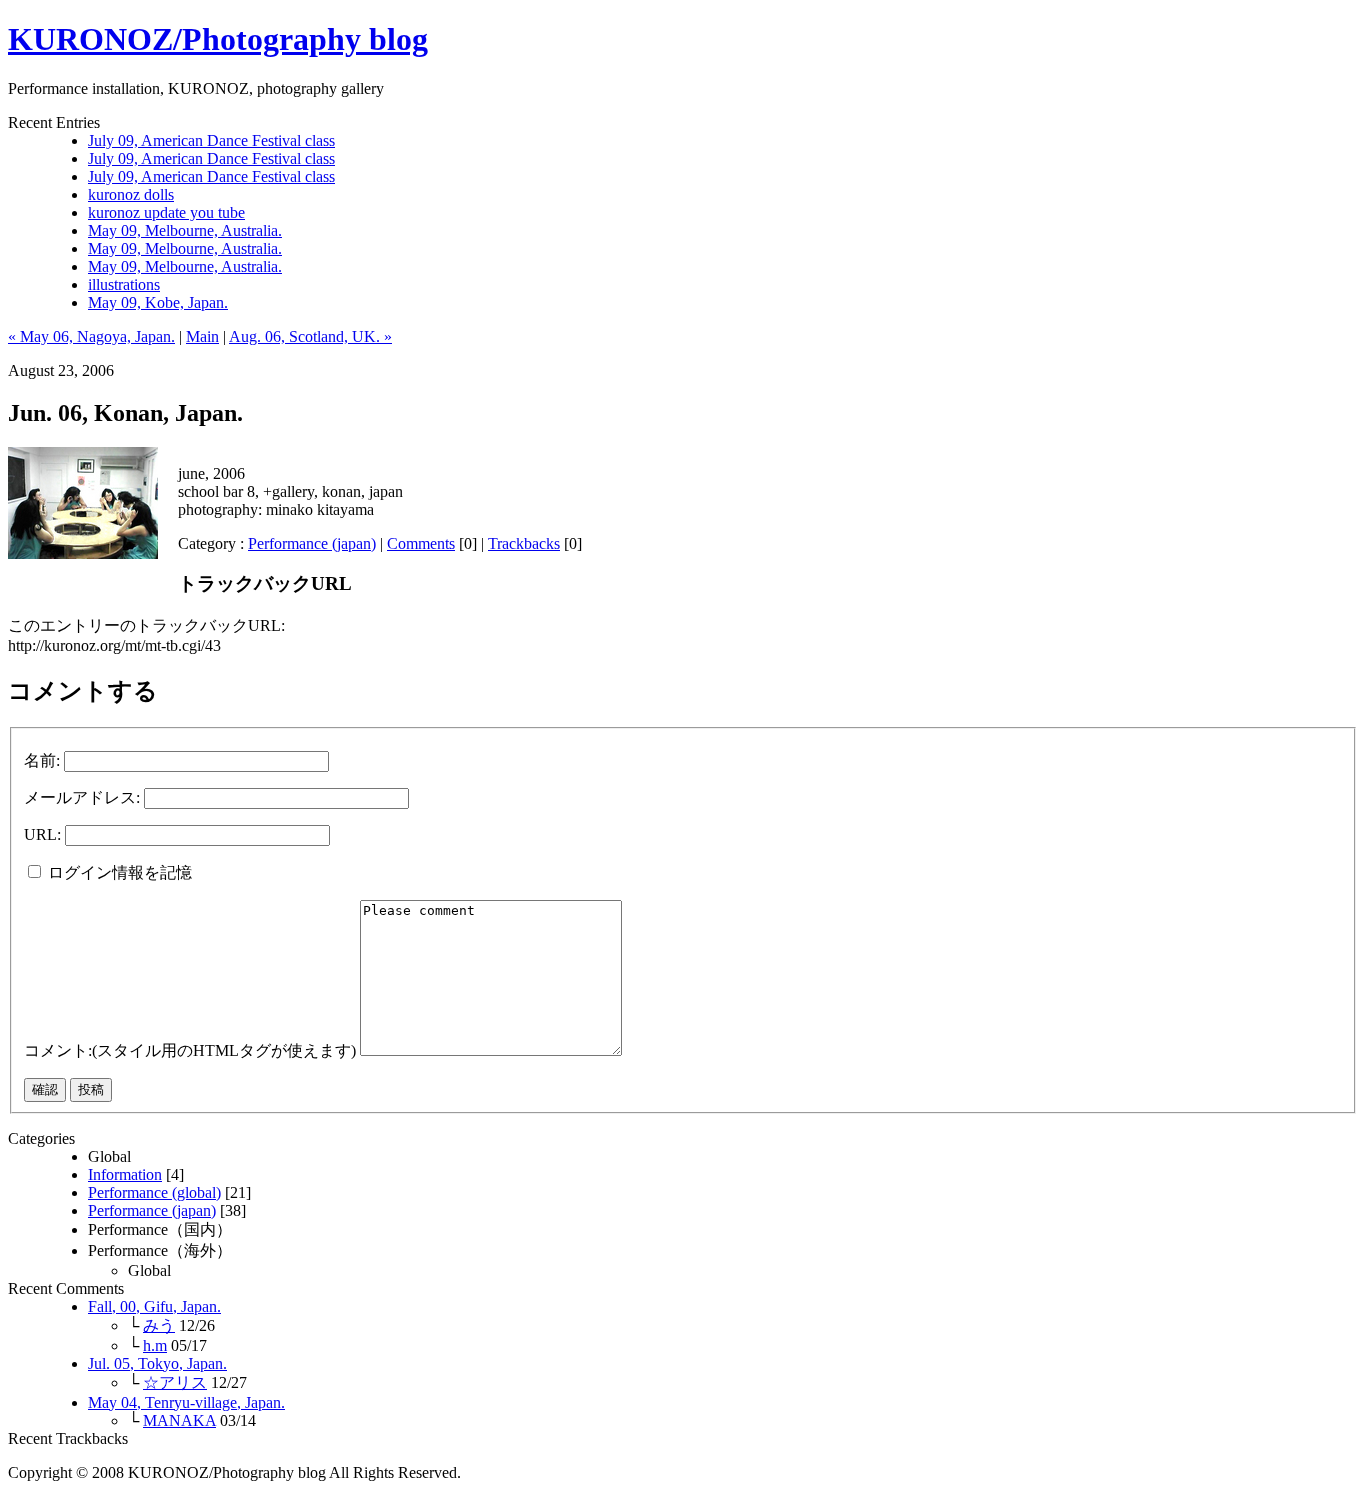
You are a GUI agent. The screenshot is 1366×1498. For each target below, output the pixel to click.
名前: (42, 760)
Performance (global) (154, 1192)
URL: (42, 834)
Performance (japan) (312, 543)
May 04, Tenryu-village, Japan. (186, 1402)
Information (125, 1174)
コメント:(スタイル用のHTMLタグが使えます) (190, 1050)
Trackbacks (524, 543)
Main (202, 336)
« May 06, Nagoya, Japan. (91, 336)
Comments (421, 543)
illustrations (124, 284)
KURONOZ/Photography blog (218, 39)
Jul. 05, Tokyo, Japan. (157, 1363)
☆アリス (175, 1382)
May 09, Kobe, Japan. (158, 302)
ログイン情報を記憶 (118, 872)
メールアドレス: (82, 797)
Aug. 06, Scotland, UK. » (310, 336)
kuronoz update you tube (166, 212)
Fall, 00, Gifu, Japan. (154, 1306)
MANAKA (179, 1420)
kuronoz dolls (131, 194)
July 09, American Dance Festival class (211, 140)
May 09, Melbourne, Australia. (185, 230)
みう (159, 1325)
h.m (155, 1345)
